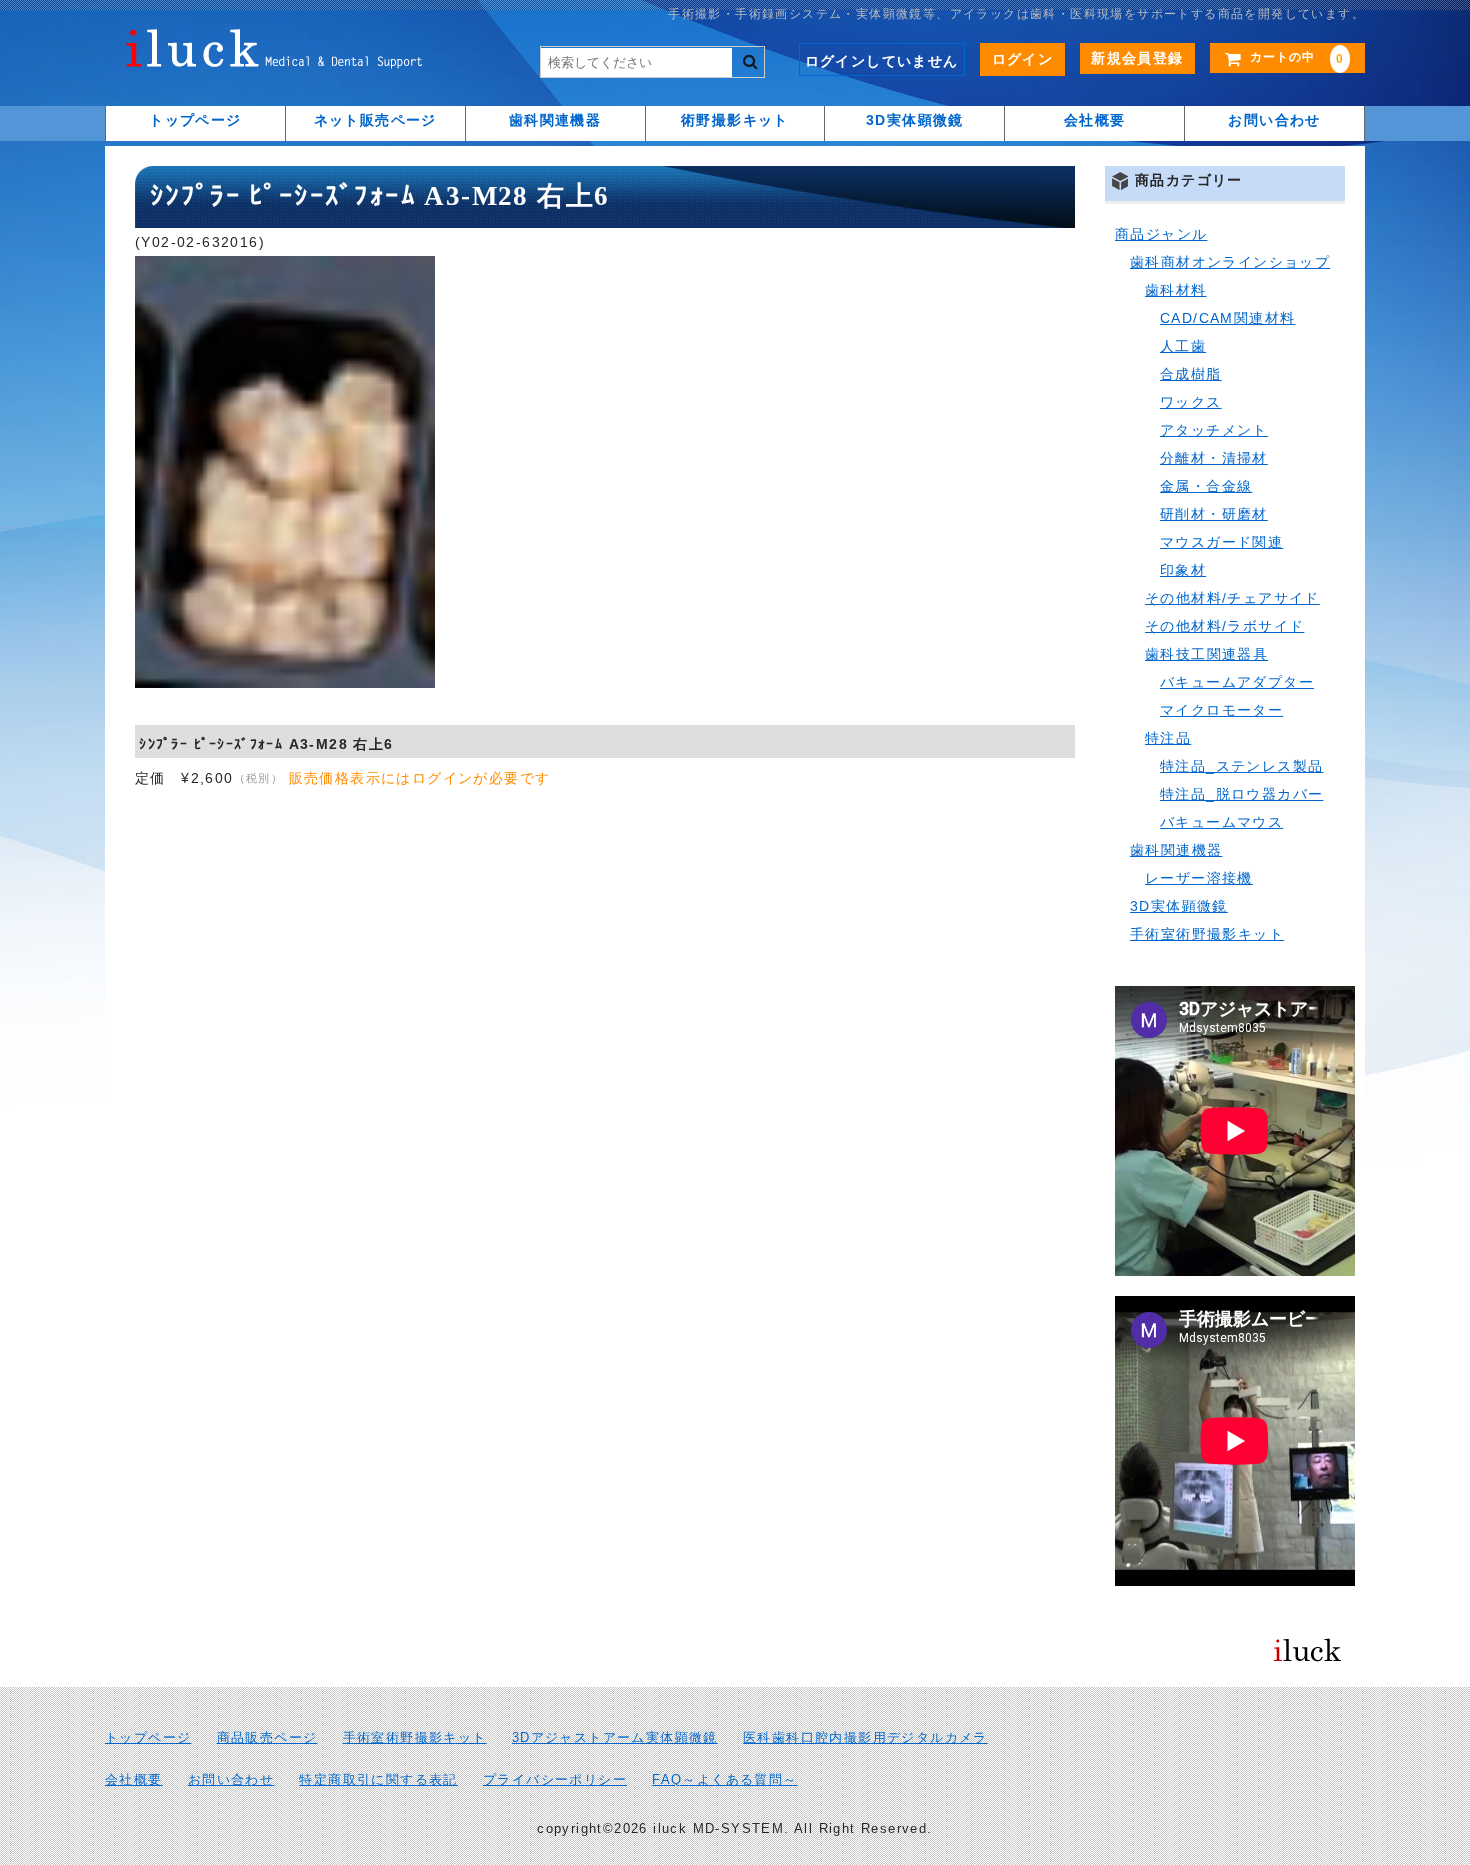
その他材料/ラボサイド (1224, 626)
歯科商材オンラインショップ (1230, 262)
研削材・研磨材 (1214, 514)
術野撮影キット (735, 120)
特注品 (1168, 738)
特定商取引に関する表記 (378, 1780)
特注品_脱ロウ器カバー (1241, 794)
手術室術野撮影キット (1207, 934)
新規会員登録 (1137, 58)
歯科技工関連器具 (1206, 654)
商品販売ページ (267, 1738)
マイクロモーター (1221, 710)
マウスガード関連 (1221, 542)
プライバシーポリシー (555, 1780)
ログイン (1023, 59)
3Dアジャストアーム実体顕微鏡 (615, 1738)
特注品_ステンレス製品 (1241, 766)
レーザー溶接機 (1199, 878)
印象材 (1183, 570)
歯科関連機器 (555, 120)
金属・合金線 (1206, 486)
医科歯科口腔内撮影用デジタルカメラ (865, 1738)
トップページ (195, 120)
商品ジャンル (1161, 234)
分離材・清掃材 (1214, 458)
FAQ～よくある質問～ (724, 1780)
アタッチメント (1214, 430)
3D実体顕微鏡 (915, 120)
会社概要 (1095, 120)
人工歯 (1183, 346)
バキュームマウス (1221, 822)
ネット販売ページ (375, 120)
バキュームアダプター (1237, 682)
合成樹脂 (1191, 374)
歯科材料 (1176, 290)
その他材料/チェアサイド (1232, 598)
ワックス (1191, 402)
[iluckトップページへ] (275, 54)
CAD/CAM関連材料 (1227, 318)
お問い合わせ (1274, 120)
